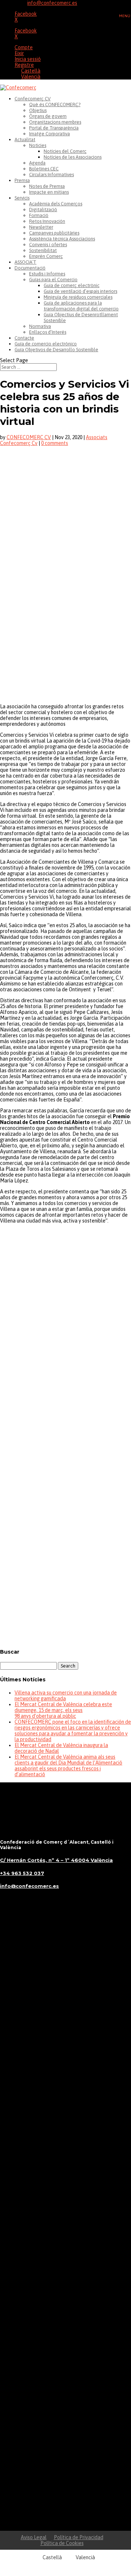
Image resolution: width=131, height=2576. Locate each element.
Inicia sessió (28, 59)
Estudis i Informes (47, 274)
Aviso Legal (34, 2537)
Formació (39, 215)
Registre (24, 65)
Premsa (22, 180)
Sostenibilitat (43, 250)
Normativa (40, 326)
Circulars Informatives (51, 175)
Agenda (37, 163)
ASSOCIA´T (25, 262)
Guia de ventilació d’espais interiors (80, 291)
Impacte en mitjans (49, 192)
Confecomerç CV (33, 99)
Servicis (22, 198)
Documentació (30, 268)
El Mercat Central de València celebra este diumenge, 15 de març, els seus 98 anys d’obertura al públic (63, 1710)
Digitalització (43, 210)
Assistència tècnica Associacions (62, 239)
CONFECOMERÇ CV (29, 437)
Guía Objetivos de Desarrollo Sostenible (56, 350)
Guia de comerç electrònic (72, 285)
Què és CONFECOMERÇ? (55, 104)
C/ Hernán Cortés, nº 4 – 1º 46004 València (56, 1860)
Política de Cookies (62, 2543)
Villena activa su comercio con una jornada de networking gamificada (66, 1696)
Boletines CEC (44, 169)
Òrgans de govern (48, 116)
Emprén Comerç (46, 256)
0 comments (55, 443)
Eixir (19, 53)
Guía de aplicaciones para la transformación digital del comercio (81, 306)
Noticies (38, 145)
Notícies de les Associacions (73, 157)
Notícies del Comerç (65, 151)
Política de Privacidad (79, 2537)
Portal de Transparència (54, 128)
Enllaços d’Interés (48, 332)
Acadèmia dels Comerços (56, 204)
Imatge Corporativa (49, 134)
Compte (24, 47)
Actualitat (25, 140)
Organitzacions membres (55, 122)
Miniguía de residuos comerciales (78, 297)
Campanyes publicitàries (54, 233)
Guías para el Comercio (53, 280)
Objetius (38, 110)
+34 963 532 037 (22, 1873)
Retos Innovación (47, 221)
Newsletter (41, 227)
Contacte (24, 338)
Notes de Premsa (47, 186)
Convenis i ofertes (48, 245)
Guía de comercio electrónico (46, 344)
